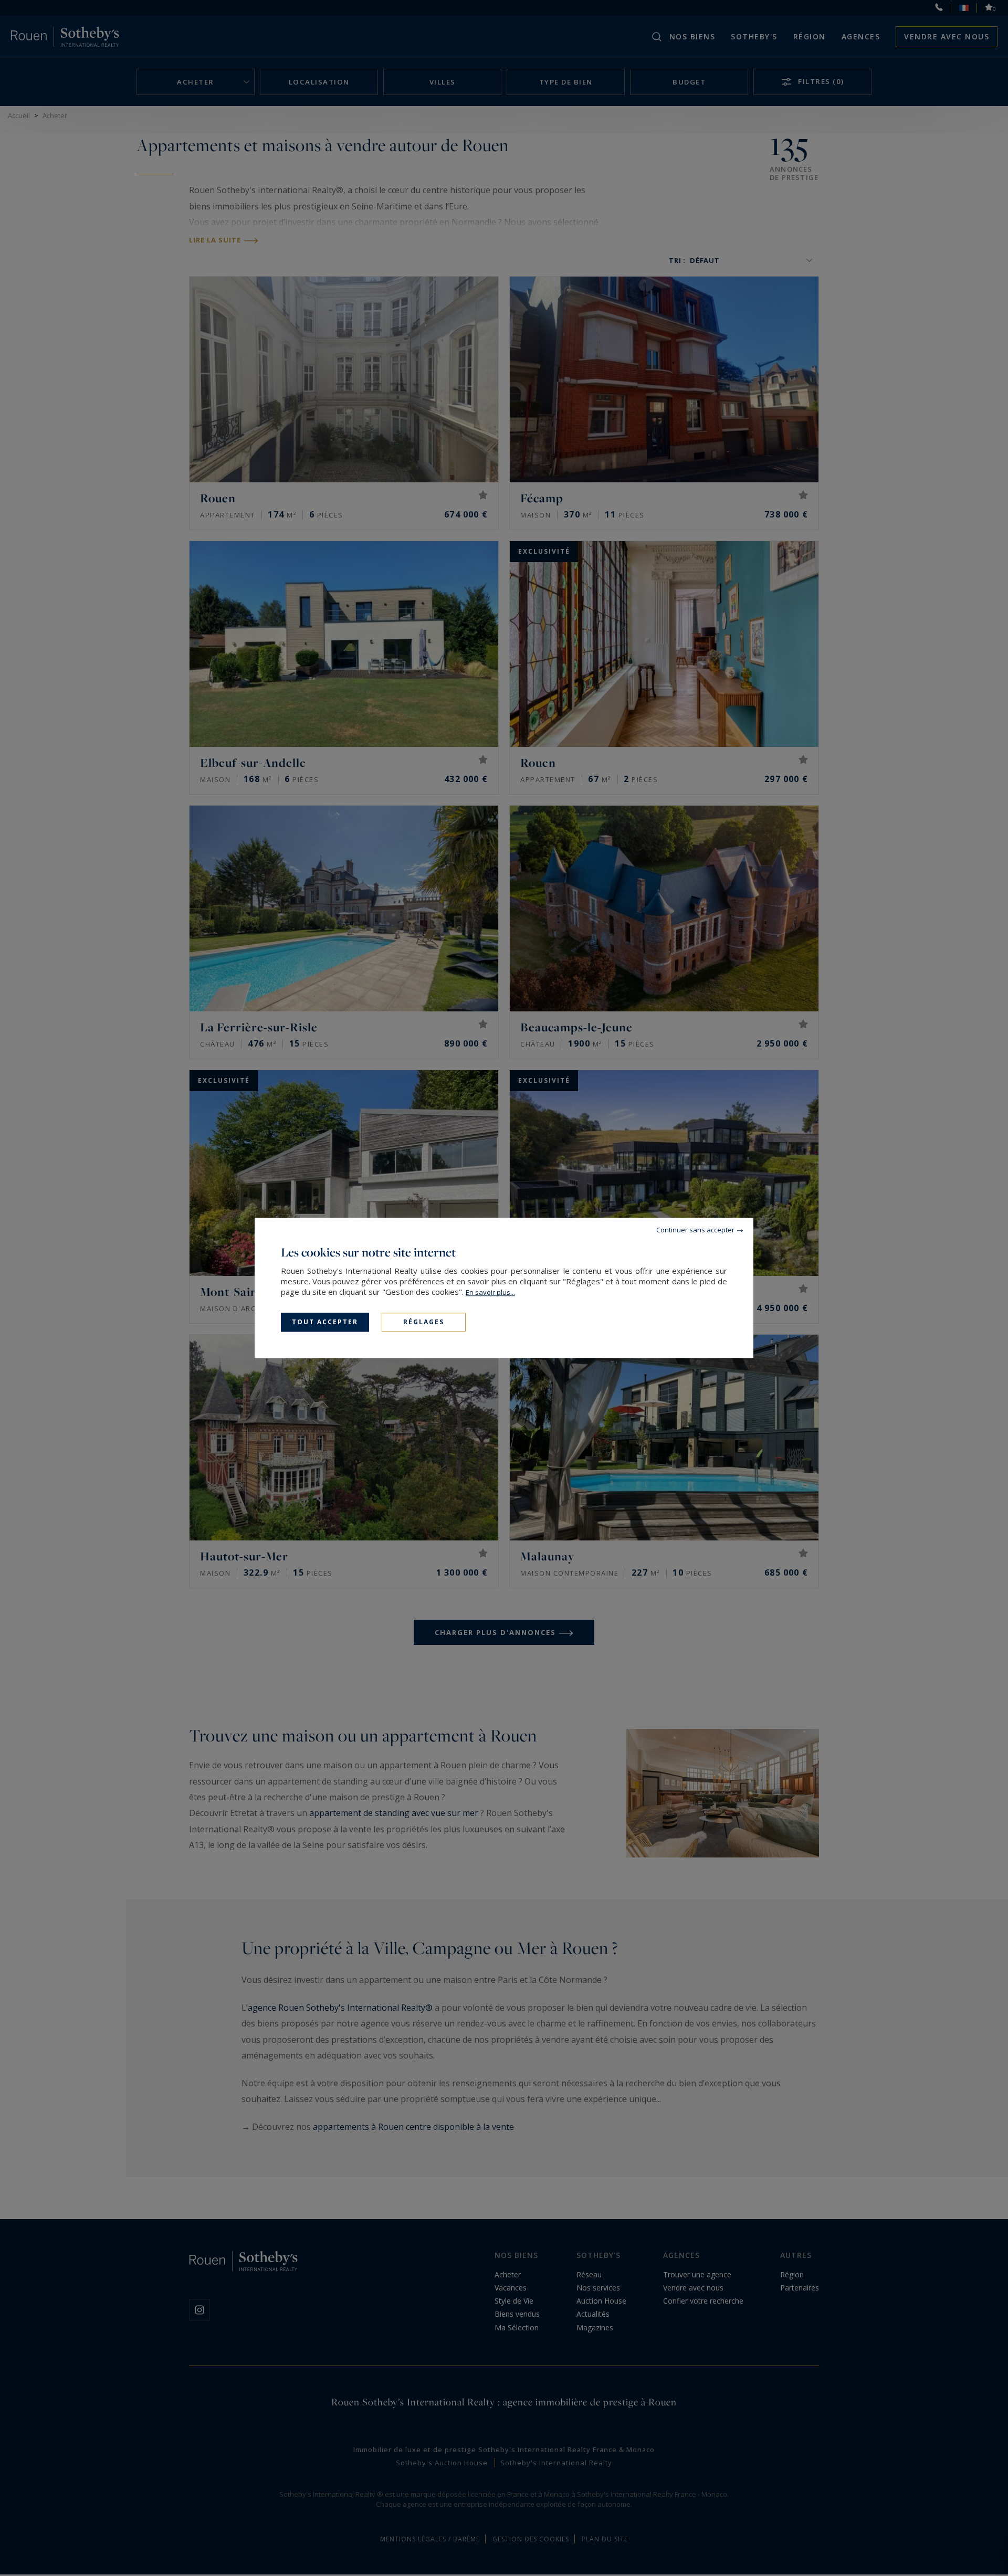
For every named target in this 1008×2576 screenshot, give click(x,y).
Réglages (424, 1322)
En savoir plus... (490, 1292)
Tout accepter (325, 1322)
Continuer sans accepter (695, 1230)
